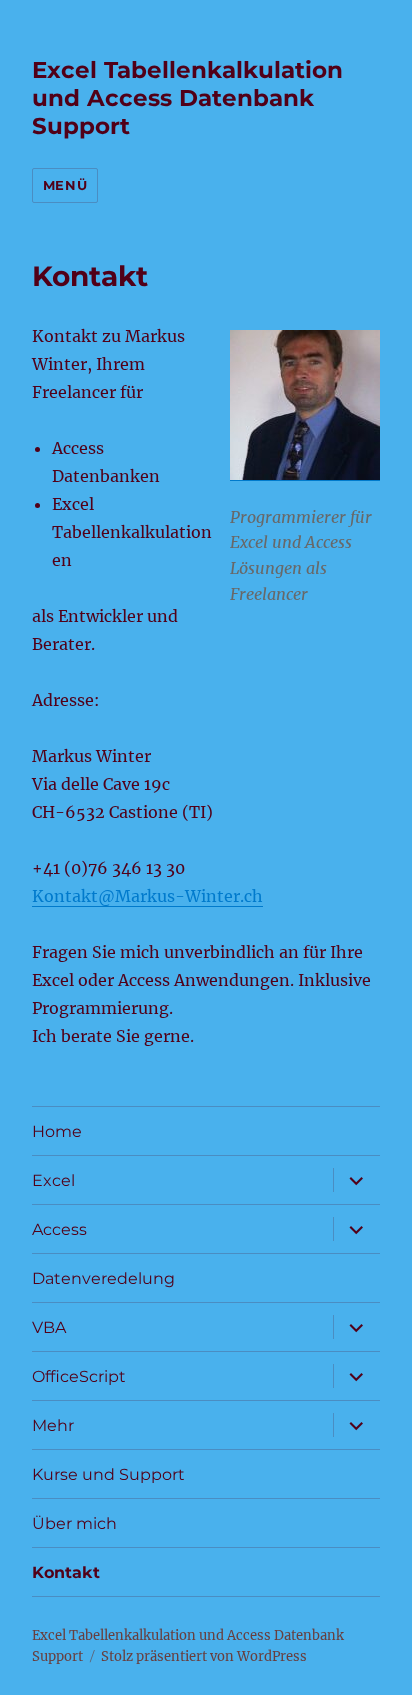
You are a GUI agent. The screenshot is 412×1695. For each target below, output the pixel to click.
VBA (49, 1327)
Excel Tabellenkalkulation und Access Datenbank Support (187, 98)
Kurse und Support (108, 1474)
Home (57, 1131)
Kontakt (66, 1572)
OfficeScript (79, 1376)
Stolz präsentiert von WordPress (204, 1656)
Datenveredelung (103, 1278)
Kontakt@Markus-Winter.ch (147, 896)
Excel (53, 1180)
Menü (65, 185)
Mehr (53, 1425)
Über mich (74, 1523)
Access (59, 1229)
